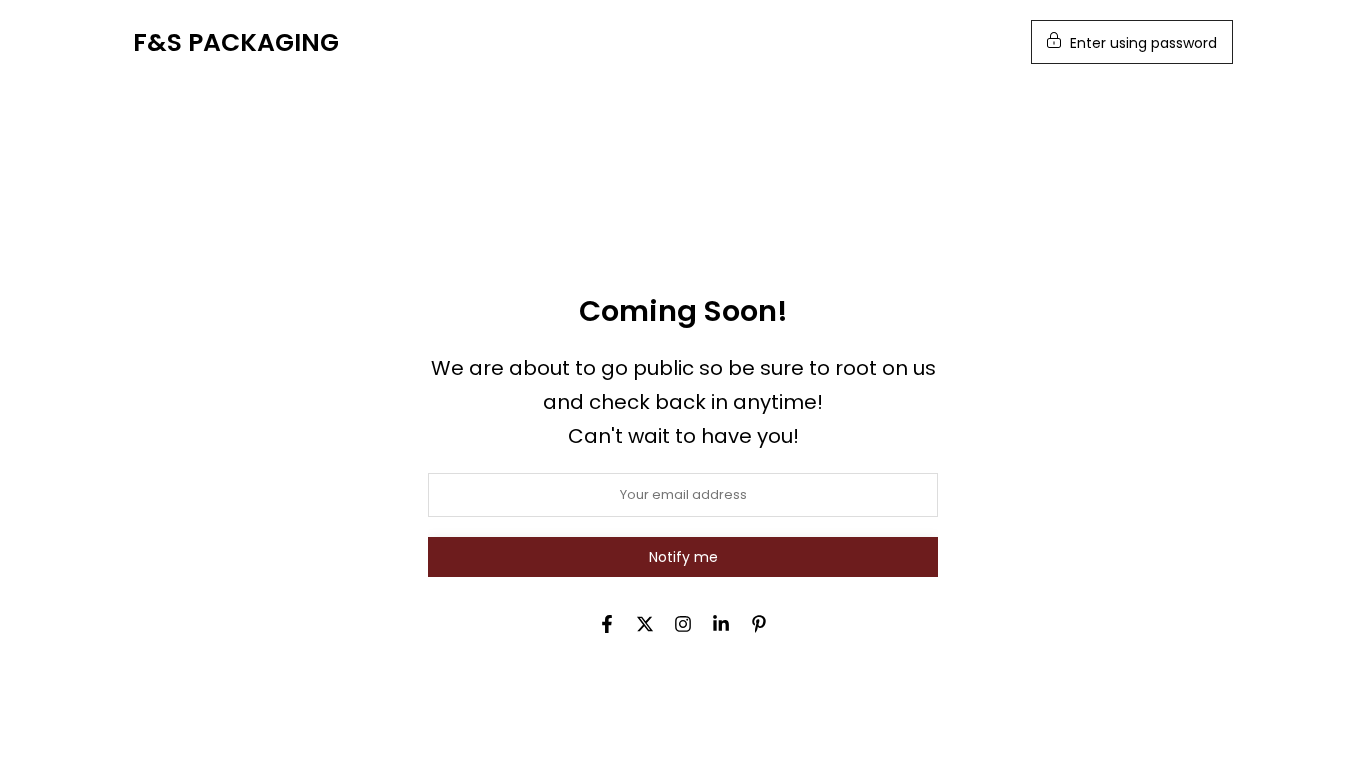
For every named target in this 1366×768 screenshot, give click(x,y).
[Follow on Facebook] (607, 624)
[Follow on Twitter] (645, 624)
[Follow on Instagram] (683, 624)
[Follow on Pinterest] (759, 624)
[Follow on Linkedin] (721, 624)
